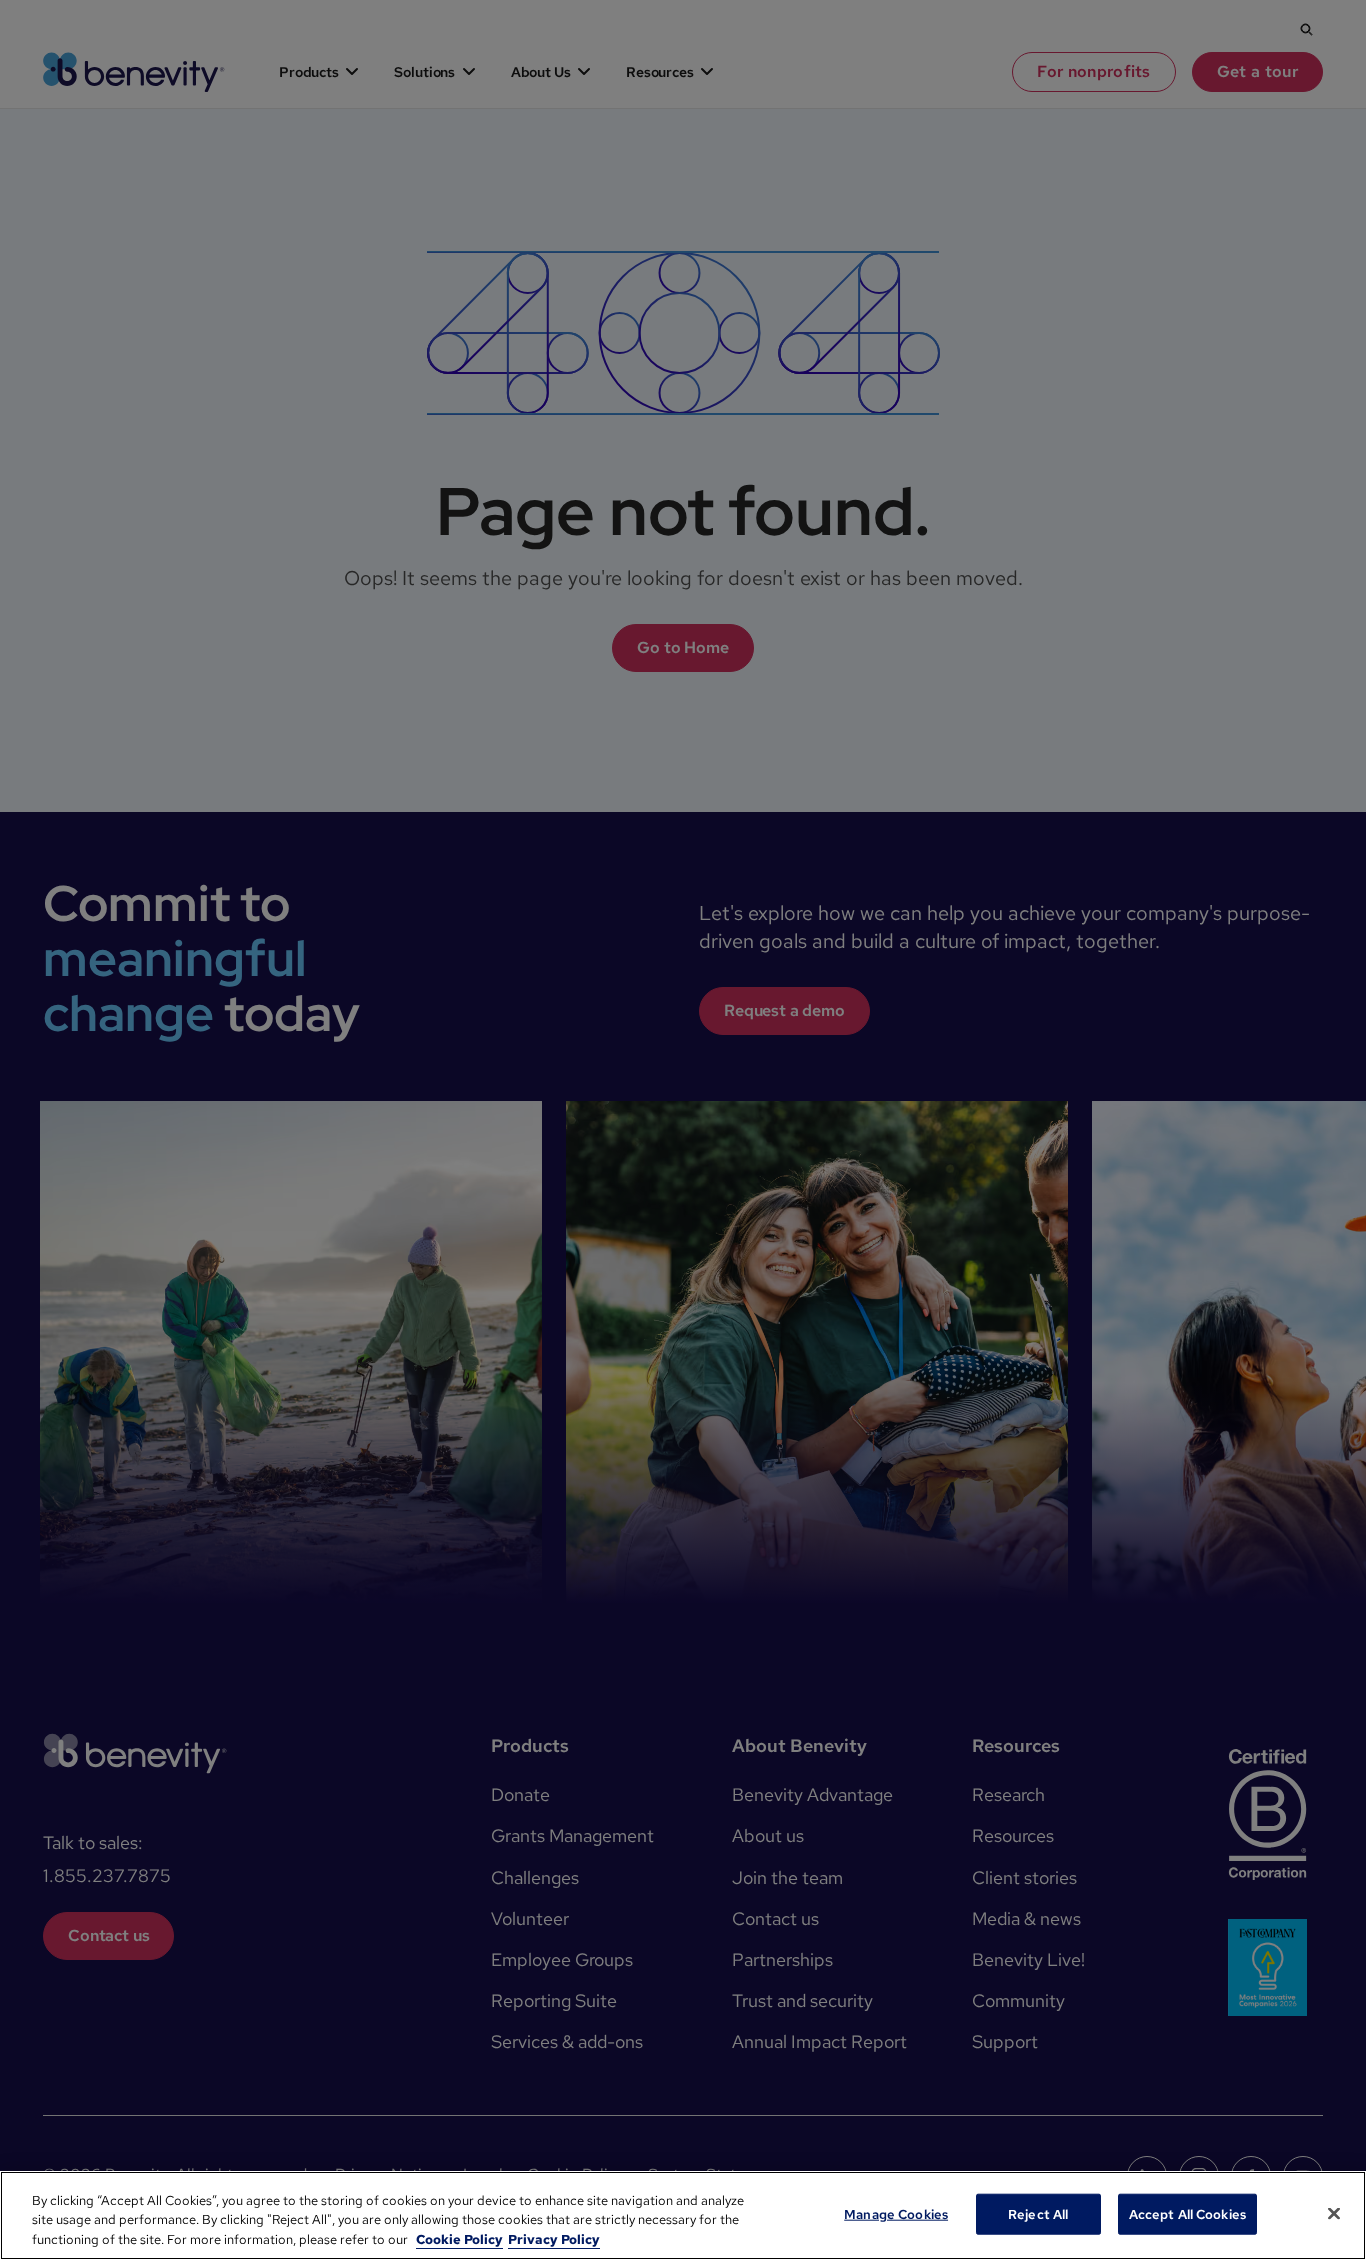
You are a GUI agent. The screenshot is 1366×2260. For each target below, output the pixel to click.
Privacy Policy (554, 2239)
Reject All (1038, 2213)
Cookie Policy (459, 2239)
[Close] (1334, 2213)
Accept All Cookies (1187, 2213)
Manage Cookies (896, 2213)
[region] (683, 2215)
